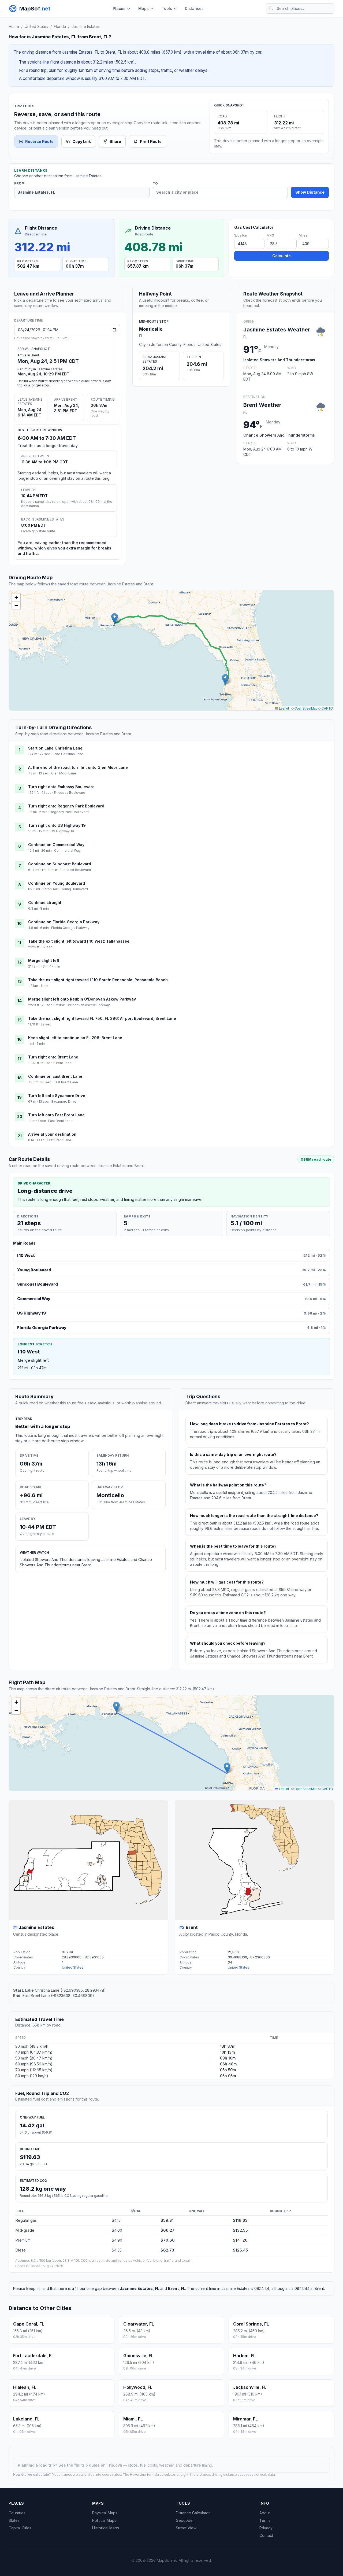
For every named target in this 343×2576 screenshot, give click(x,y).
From (19, 183)
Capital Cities (20, 2528)
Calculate (282, 256)
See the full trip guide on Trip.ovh (91, 2465)
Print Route (151, 141)
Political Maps (104, 2520)
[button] (225, 679)
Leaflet (284, 708)
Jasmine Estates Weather (277, 330)
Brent (192, 1927)
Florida (60, 26)
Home (14, 26)
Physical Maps (105, 2513)
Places (119, 8)
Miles (303, 235)
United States (36, 26)
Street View (186, 2528)
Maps (143, 8)
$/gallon (241, 235)
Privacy (266, 2528)
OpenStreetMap (306, 708)
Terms (265, 2520)
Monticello (151, 329)
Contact (266, 2535)
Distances (194, 8)
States (14, 2520)
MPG (270, 235)
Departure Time (28, 320)
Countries (17, 2513)
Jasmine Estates (86, 26)
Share (115, 141)
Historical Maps (106, 2528)
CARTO (327, 708)
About (265, 2513)
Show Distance (310, 192)
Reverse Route (39, 141)
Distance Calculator (193, 2513)
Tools (167, 8)
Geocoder (185, 2520)
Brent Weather (262, 405)
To (155, 183)
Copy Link (82, 141)
